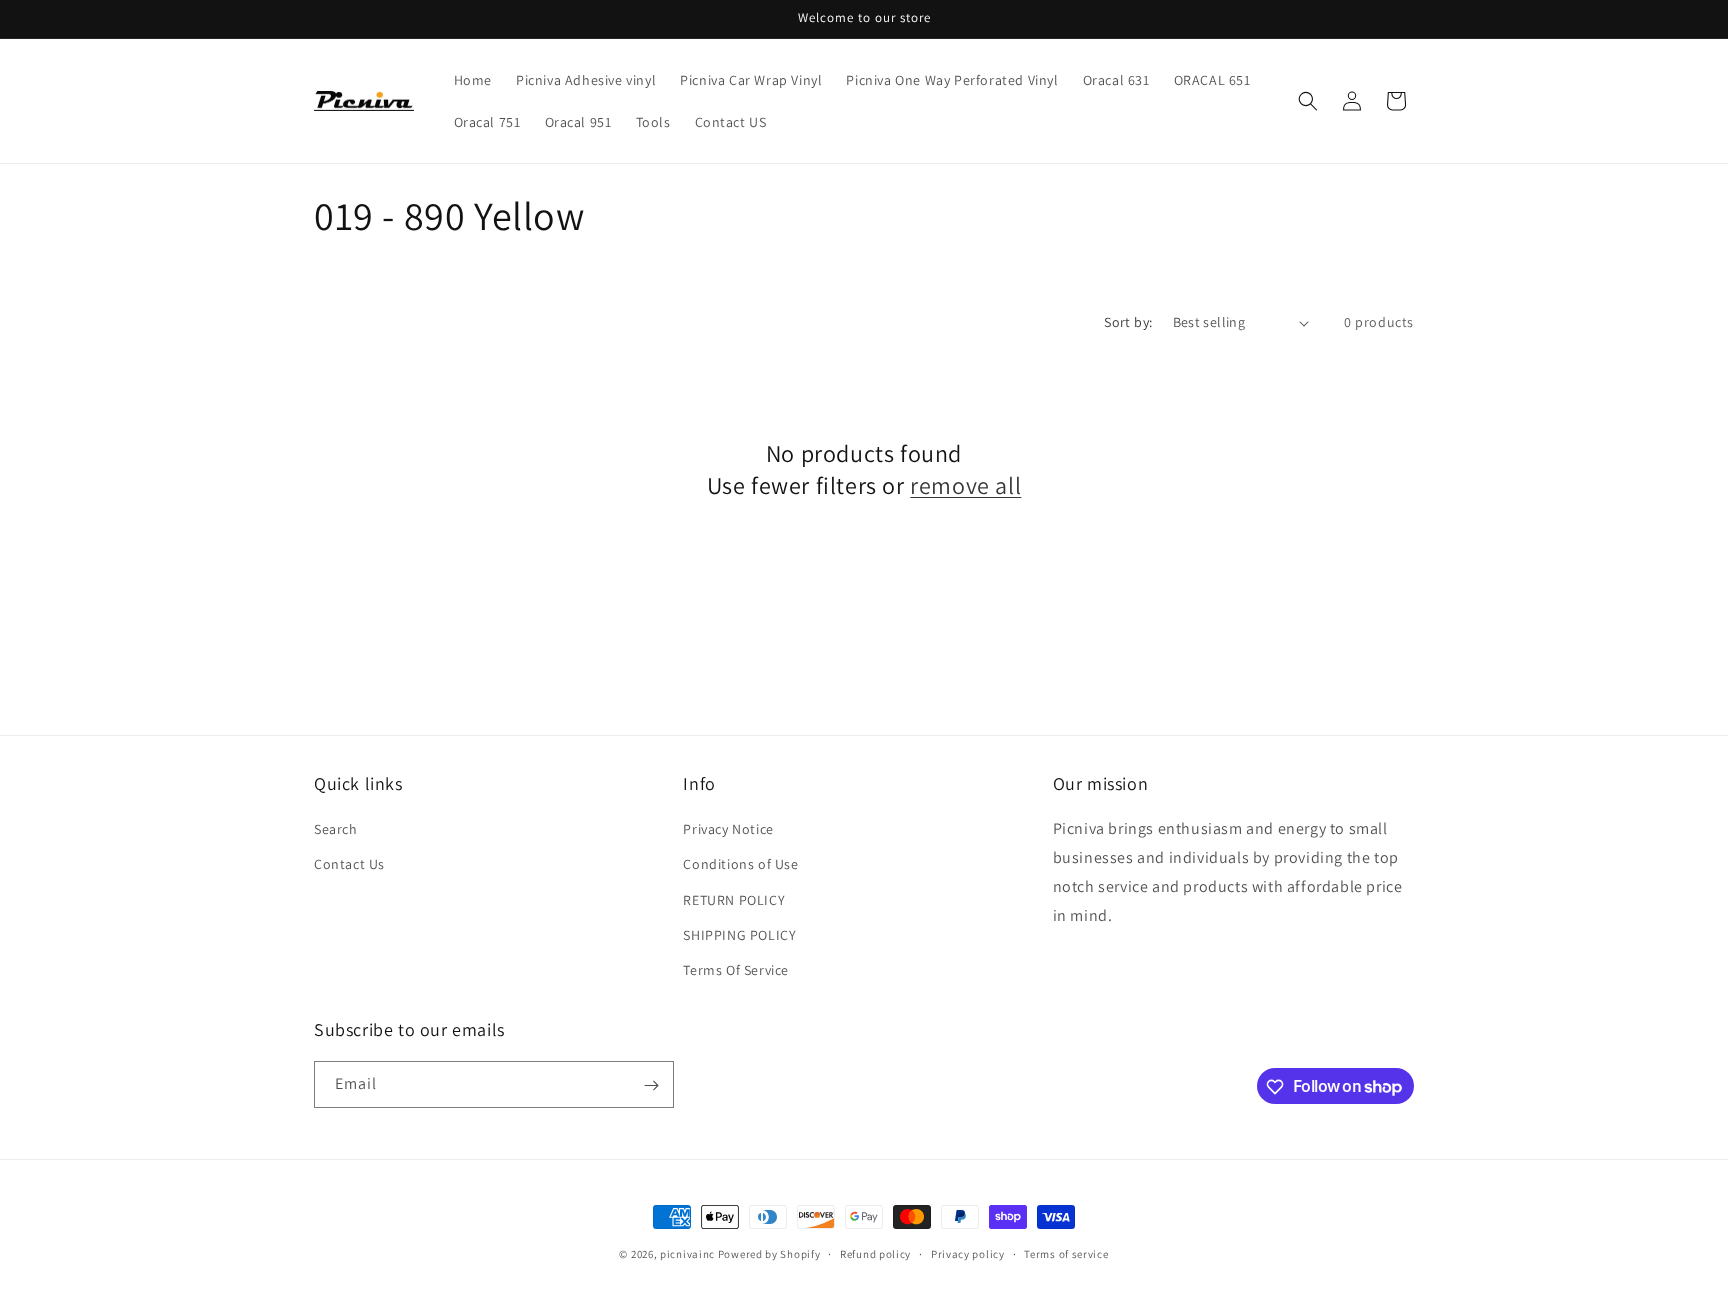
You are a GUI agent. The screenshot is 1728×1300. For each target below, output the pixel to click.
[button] (1308, 101)
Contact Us (349, 864)
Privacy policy (968, 1253)
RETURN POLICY (734, 900)
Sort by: (1128, 322)
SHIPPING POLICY (739, 935)
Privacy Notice (728, 829)
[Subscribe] (651, 1085)
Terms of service (1066, 1253)
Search (336, 829)
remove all (965, 485)
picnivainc (687, 1254)
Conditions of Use (740, 864)
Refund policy (875, 1253)
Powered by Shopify (769, 1254)
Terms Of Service (736, 970)
